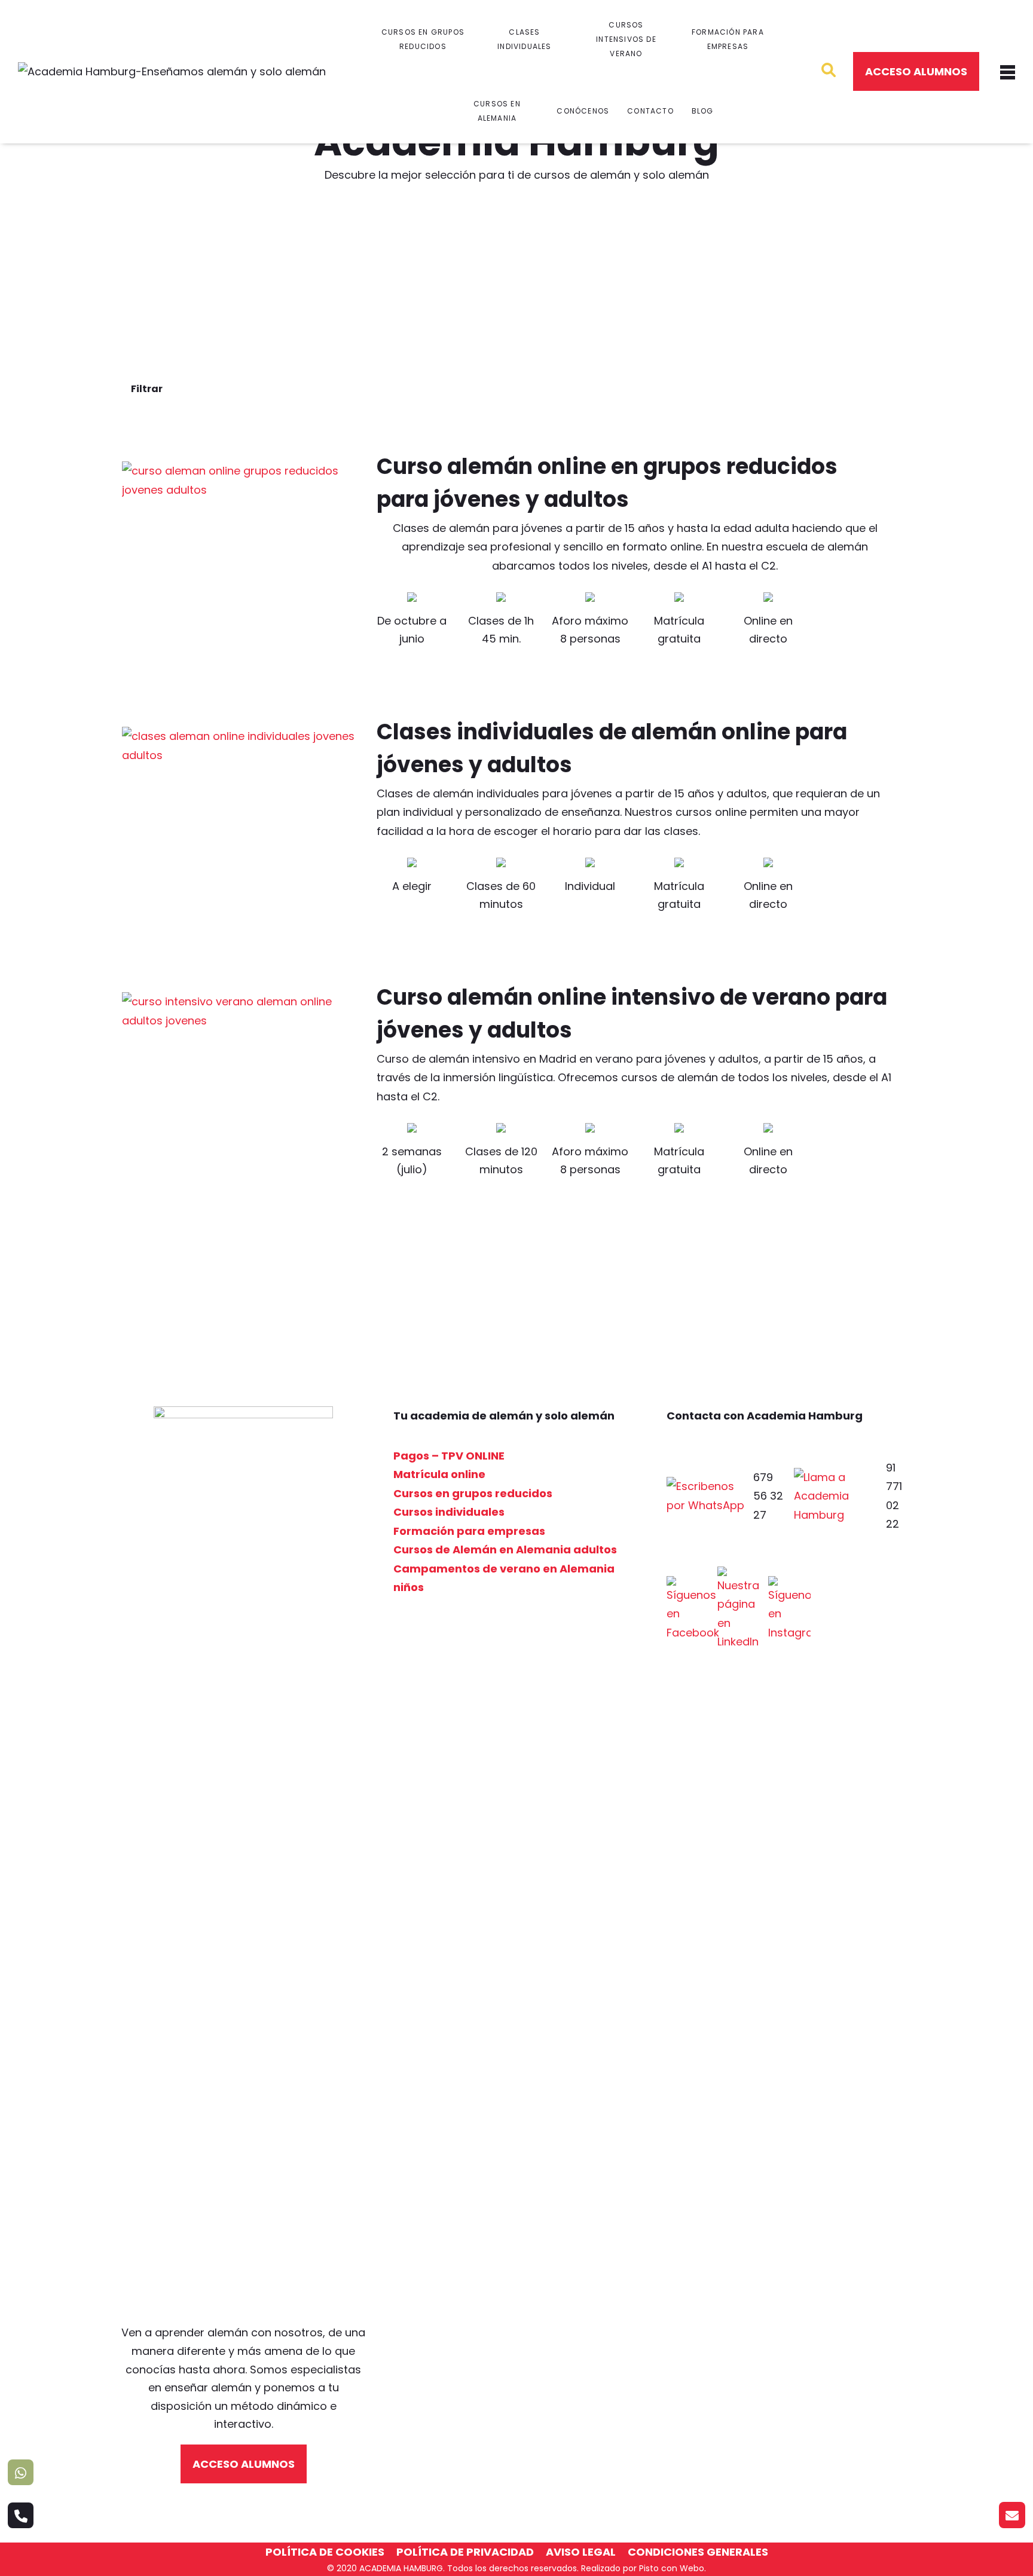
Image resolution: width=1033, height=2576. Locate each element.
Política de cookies (325, 2552)
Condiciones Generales (698, 2552)
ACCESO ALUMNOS (916, 71)
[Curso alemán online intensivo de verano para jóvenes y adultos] (240, 1110)
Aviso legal (581, 2552)
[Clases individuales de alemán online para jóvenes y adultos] (240, 845)
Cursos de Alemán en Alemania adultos (505, 1549)
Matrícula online (439, 1474)
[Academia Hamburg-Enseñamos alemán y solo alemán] (172, 72)
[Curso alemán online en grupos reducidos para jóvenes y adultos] (240, 580)
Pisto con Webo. (673, 2568)
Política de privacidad (465, 2552)
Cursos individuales (449, 1512)
